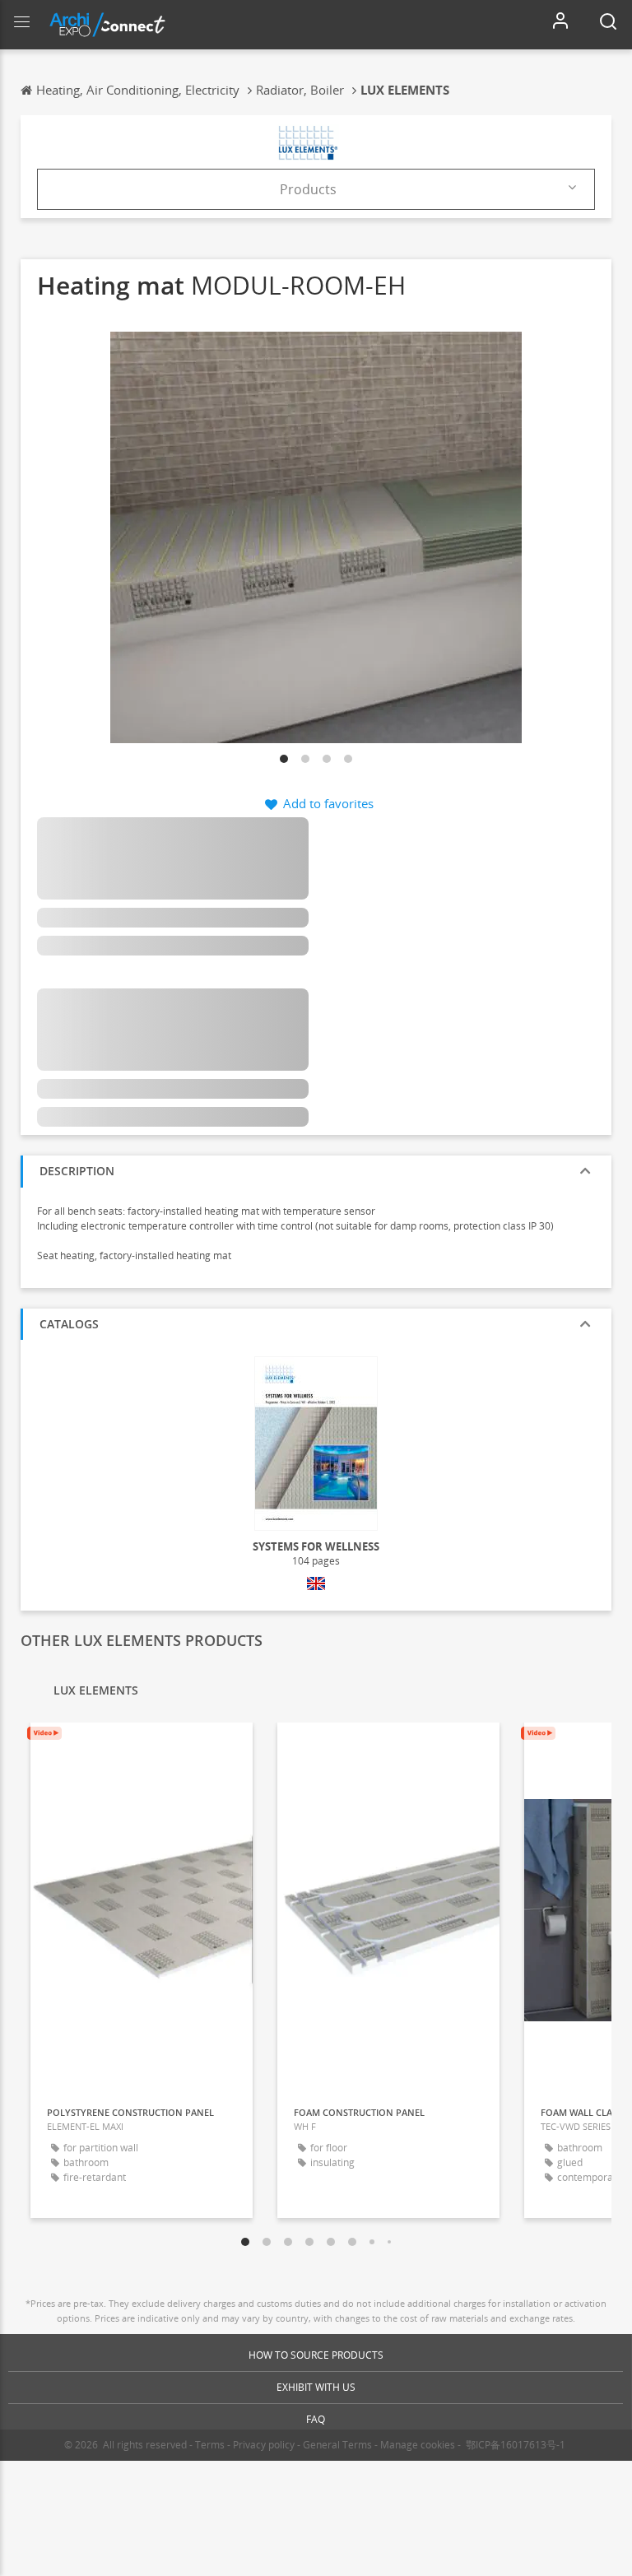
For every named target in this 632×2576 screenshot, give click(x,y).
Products (308, 189)
